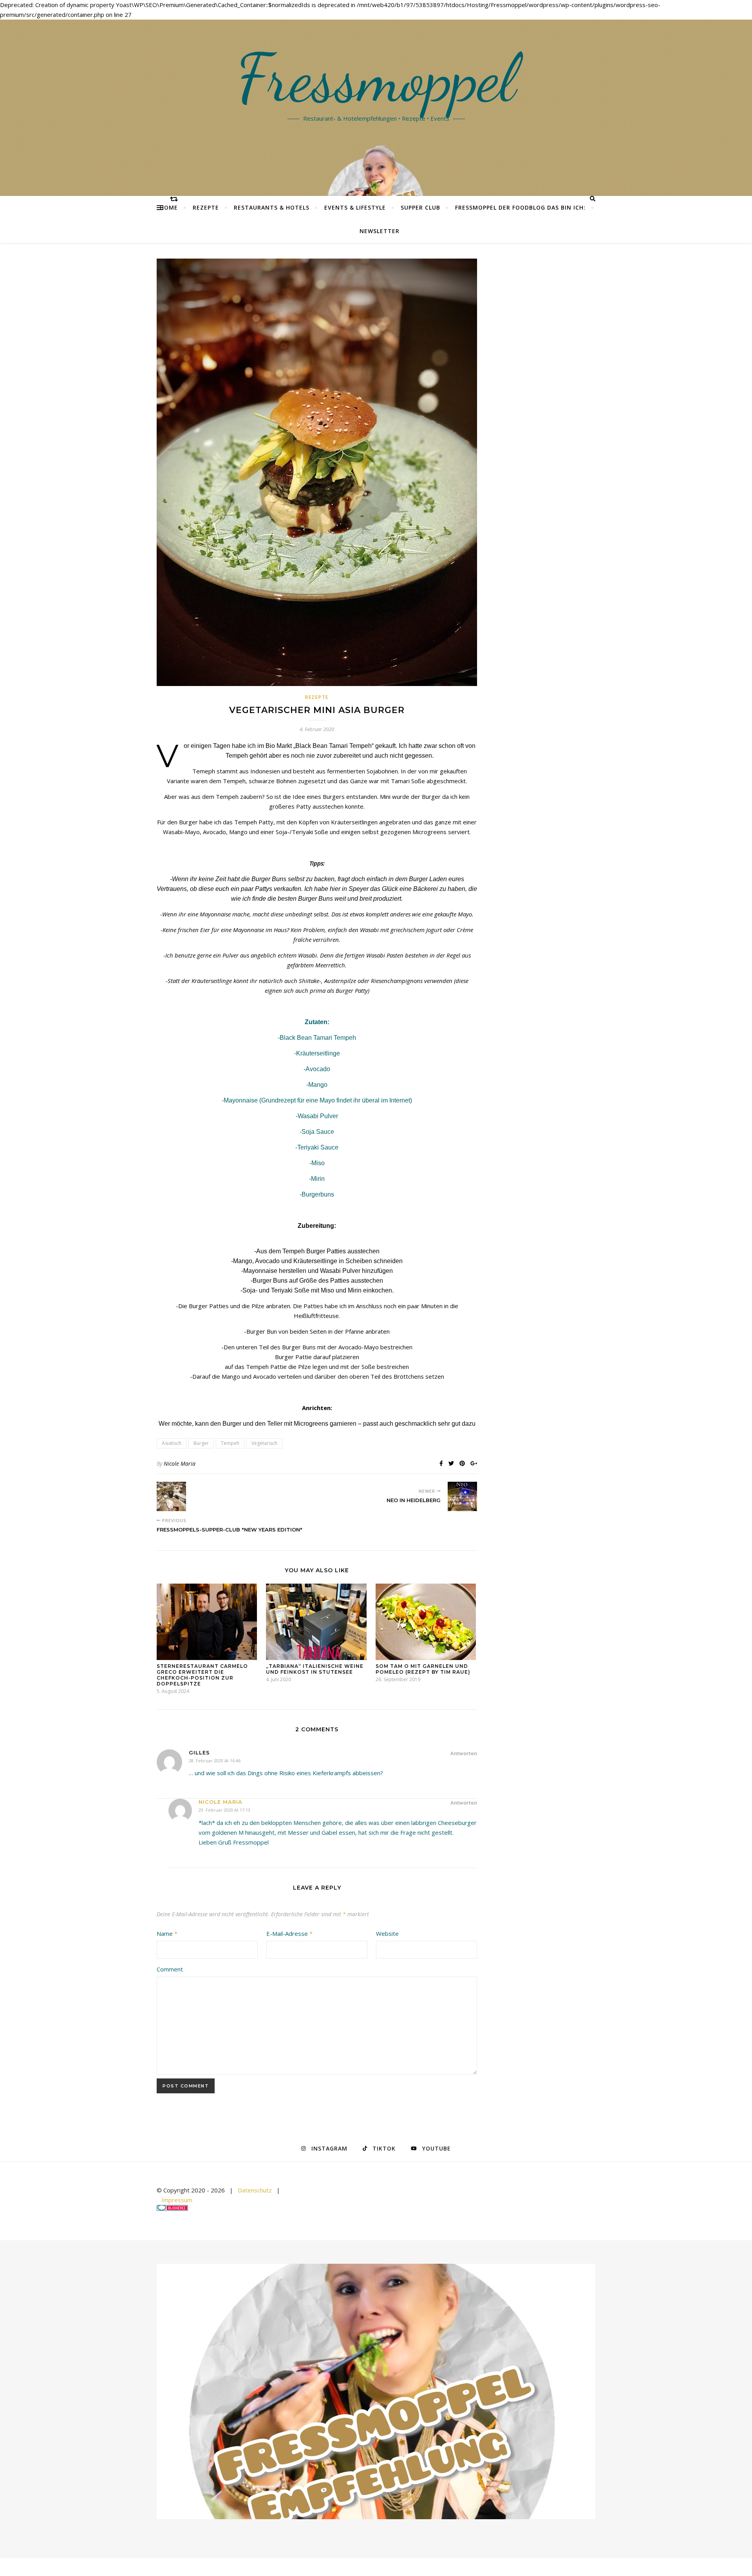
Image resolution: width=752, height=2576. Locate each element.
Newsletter (380, 231)
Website (387, 1933)
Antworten (464, 1753)
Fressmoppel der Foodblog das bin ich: (520, 207)
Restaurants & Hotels (272, 207)
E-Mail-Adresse (289, 1933)
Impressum (177, 2200)
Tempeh (230, 1443)
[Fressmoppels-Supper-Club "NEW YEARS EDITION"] (171, 1496)
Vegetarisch (264, 1443)
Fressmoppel (376, 78)
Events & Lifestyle (355, 207)
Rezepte (206, 207)
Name (167, 1933)
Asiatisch (172, 1443)
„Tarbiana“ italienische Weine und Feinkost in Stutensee (315, 1669)
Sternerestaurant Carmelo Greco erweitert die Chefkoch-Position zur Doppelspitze (202, 1675)
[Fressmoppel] (376, 2392)
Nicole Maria (180, 1464)
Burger (201, 1443)
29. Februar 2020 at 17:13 (224, 1810)
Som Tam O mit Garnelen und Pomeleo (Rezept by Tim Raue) (423, 1669)
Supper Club (420, 207)
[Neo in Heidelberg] (462, 1496)
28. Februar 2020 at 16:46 (215, 1760)
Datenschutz (255, 2190)
